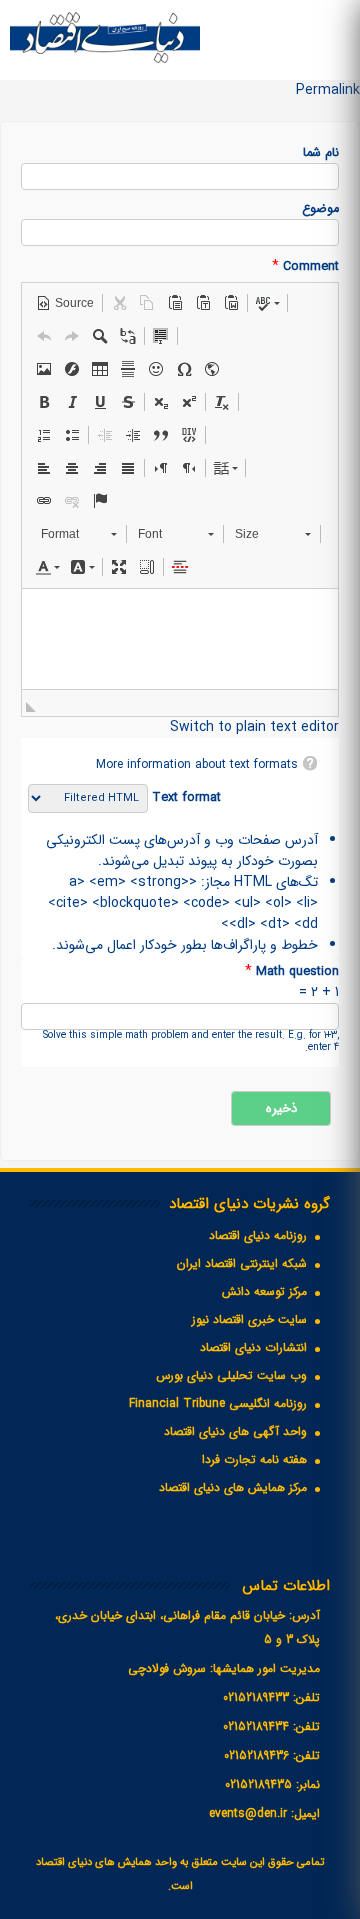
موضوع (320, 209)
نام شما (321, 153)
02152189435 (258, 1784)
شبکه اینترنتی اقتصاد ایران (242, 1263)
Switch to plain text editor (254, 727)
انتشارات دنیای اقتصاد (253, 1347)
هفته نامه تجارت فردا (254, 1459)
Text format (184, 798)
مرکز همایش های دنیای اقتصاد (233, 1487)
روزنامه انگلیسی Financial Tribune (218, 1403)
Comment (305, 266)
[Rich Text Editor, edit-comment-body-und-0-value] (180, 639)
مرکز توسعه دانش (264, 1291)
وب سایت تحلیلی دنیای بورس (231, 1375)
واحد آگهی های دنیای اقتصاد (235, 1431)
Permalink (328, 90)
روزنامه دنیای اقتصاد (258, 1235)
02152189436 (256, 1755)
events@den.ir (248, 1813)
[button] (65, 303)
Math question (292, 971)
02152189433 (256, 1697)
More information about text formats (197, 764)
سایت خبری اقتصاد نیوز (249, 1319)
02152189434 (256, 1726)
